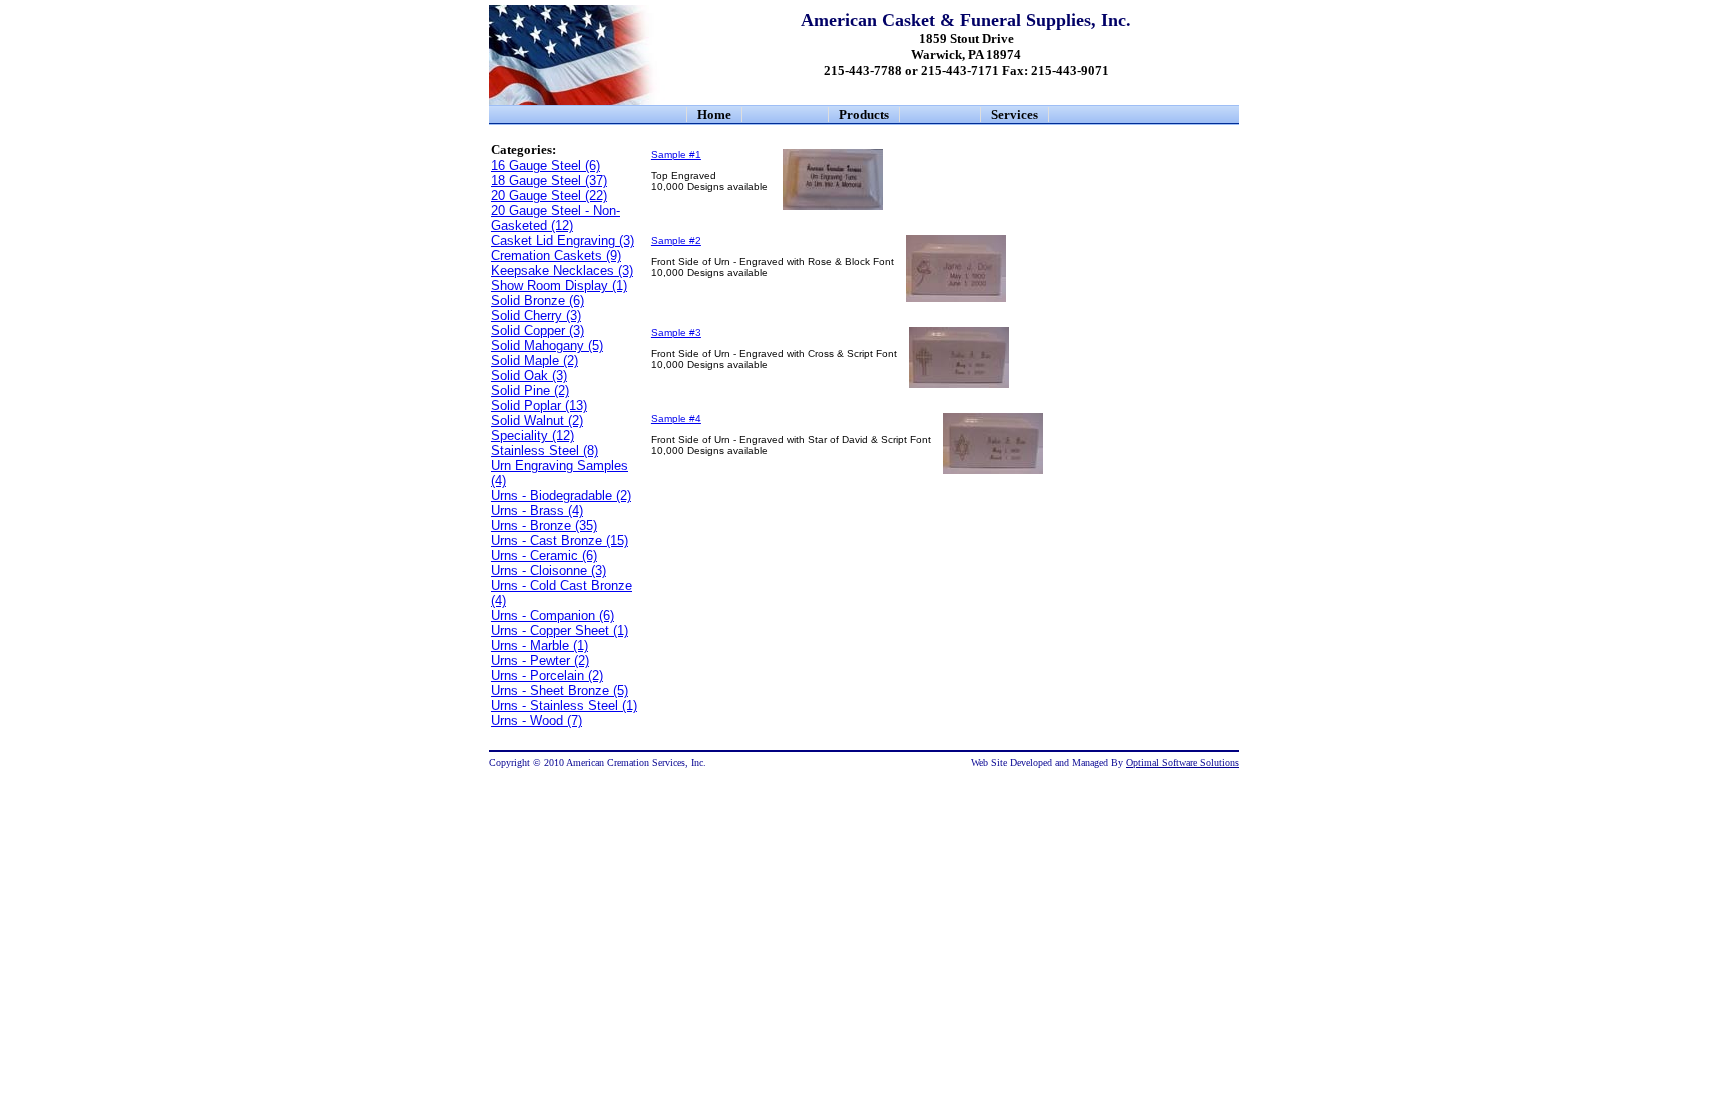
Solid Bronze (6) (537, 300)
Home (714, 114)
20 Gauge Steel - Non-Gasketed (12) (555, 218)
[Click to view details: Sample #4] (993, 470)
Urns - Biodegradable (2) (561, 495)
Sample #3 (676, 332)
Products (864, 114)
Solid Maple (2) (534, 360)
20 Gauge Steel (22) (549, 195)
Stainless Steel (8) (544, 450)
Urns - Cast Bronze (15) (559, 540)
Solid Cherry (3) (536, 315)
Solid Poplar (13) (539, 405)
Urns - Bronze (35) (544, 525)
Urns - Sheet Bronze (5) (559, 690)
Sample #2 (676, 240)
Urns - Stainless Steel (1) (564, 705)
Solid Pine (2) (530, 390)
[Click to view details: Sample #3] (959, 384)
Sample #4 (676, 418)
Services (1014, 114)
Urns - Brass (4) (537, 510)
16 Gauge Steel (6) (545, 165)
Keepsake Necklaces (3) (562, 270)
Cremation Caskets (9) (556, 255)
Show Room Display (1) (559, 285)
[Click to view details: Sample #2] (956, 298)
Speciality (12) (532, 435)
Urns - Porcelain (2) (547, 675)
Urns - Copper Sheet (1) (559, 630)
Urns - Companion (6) (552, 615)
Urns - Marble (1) (539, 645)
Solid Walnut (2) (537, 420)
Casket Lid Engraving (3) (562, 240)
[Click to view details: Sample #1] (833, 206)
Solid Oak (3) (529, 375)
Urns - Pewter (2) (540, 660)
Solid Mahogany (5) (547, 345)
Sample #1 (676, 154)
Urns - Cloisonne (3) (548, 570)
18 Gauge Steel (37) (549, 180)
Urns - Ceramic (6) (544, 555)
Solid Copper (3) (537, 330)
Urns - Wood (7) (536, 720)
